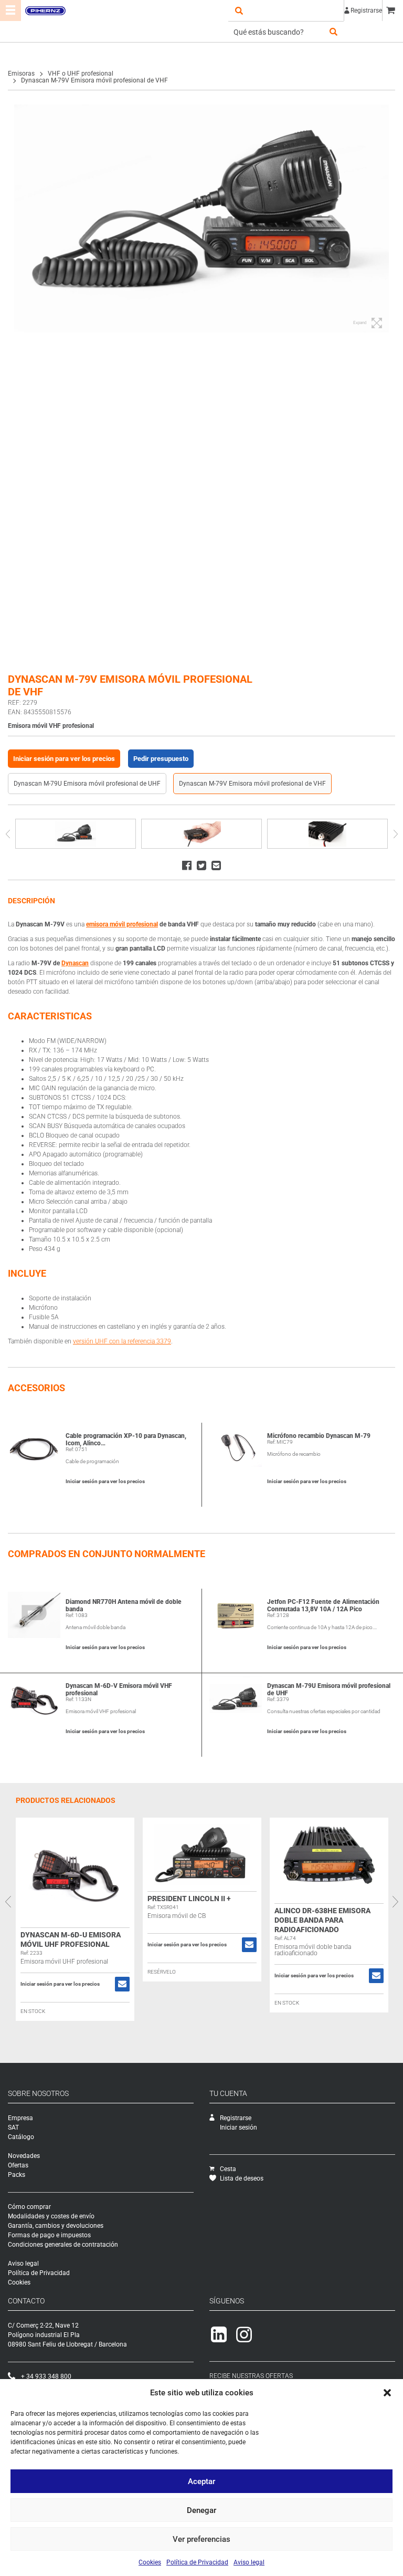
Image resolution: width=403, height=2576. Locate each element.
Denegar (201, 2510)
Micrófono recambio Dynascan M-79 (319, 1436)
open (239, 11)
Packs (17, 2175)
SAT (13, 2127)
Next (395, 834)
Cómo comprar (29, 2207)
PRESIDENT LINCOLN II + (189, 1899)
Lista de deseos (242, 2178)
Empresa (20, 2118)
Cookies (150, 2562)
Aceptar (201, 2481)
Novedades (24, 2156)
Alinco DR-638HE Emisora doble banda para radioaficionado (322, 1920)
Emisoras (21, 74)
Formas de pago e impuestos (49, 2235)
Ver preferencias (201, 2539)
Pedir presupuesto (161, 759)
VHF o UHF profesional (81, 74)
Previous (8, 834)
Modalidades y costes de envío (51, 2216)
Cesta (228, 2169)
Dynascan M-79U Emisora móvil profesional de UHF (87, 784)
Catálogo (21, 2137)
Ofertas (18, 2165)
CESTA (393, 11)
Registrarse (366, 11)
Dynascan (75, 963)
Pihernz (45, 11)
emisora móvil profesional (122, 924)
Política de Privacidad (197, 2562)
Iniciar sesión (238, 2127)
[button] (387, 2393)
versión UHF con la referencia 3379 (122, 1341)
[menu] (10, 11)
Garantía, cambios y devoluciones (56, 2226)
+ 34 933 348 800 (46, 2376)
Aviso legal (249, 2562)
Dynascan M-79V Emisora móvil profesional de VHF (252, 784)
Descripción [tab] (31, 901)
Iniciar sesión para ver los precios (64, 759)
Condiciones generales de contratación (63, 2245)
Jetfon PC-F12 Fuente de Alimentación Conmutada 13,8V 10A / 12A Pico (323, 1605)
